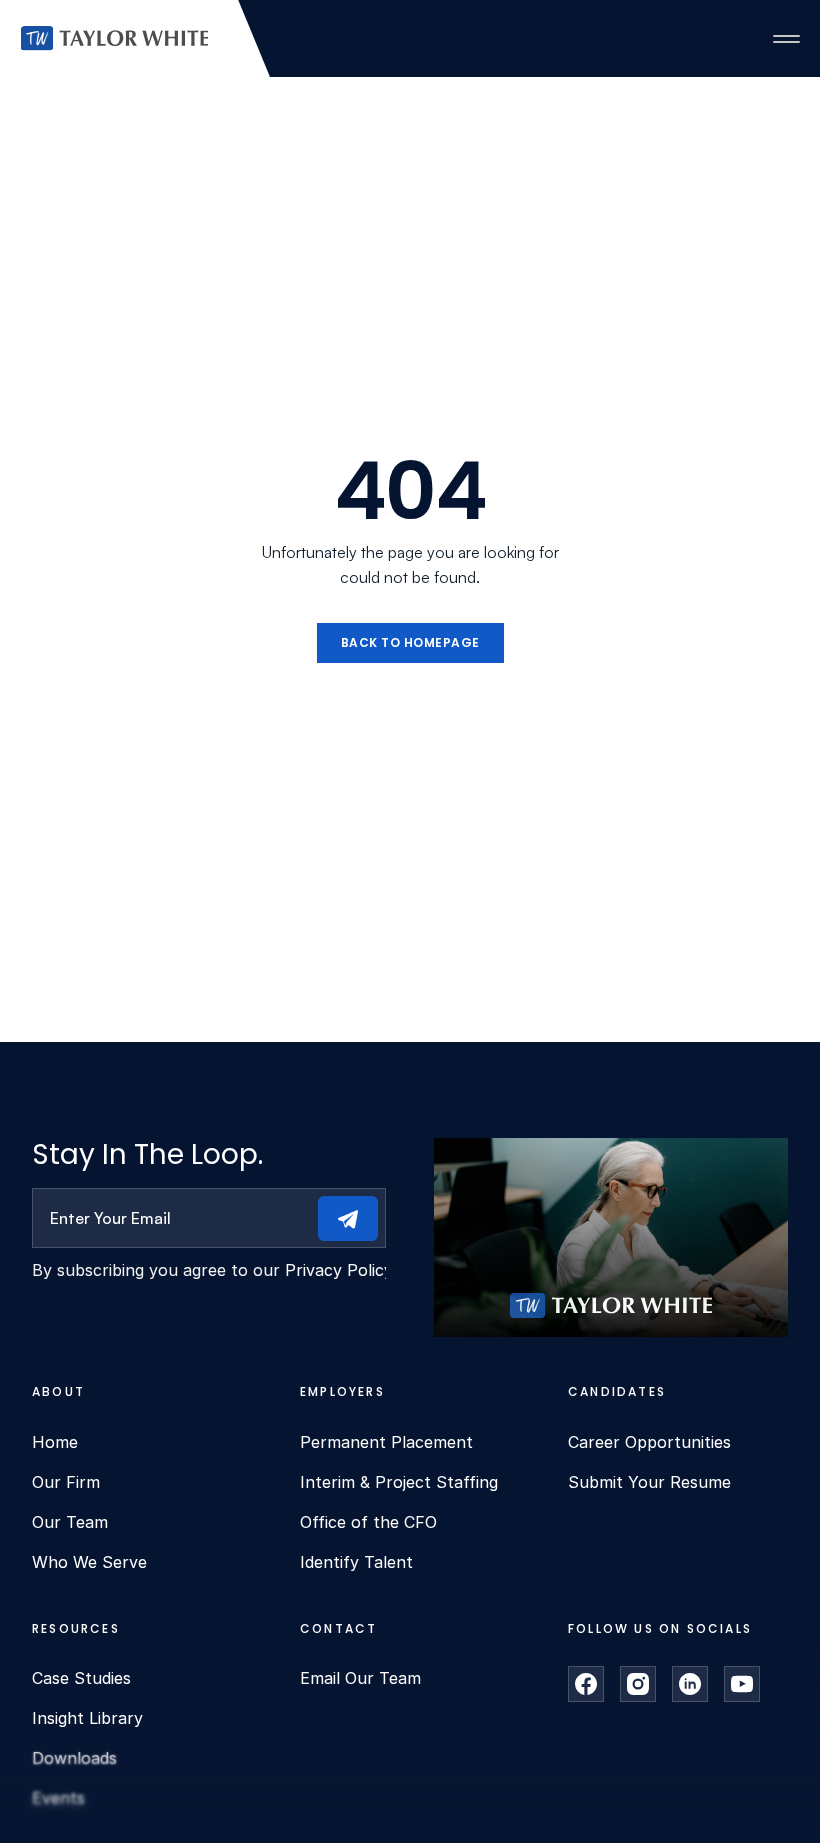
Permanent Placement (386, 1442)
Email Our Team (360, 1678)
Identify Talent (356, 1562)
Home (55, 1442)
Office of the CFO (368, 1522)
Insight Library (87, 1718)
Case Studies (81, 1678)
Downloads (74, 1758)
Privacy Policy (339, 1270)
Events (58, 1798)
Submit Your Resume (649, 1482)
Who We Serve (89, 1562)
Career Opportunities (649, 1442)
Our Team (70, 1522)
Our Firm (66, 1482)
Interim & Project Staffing (399, 1482)
